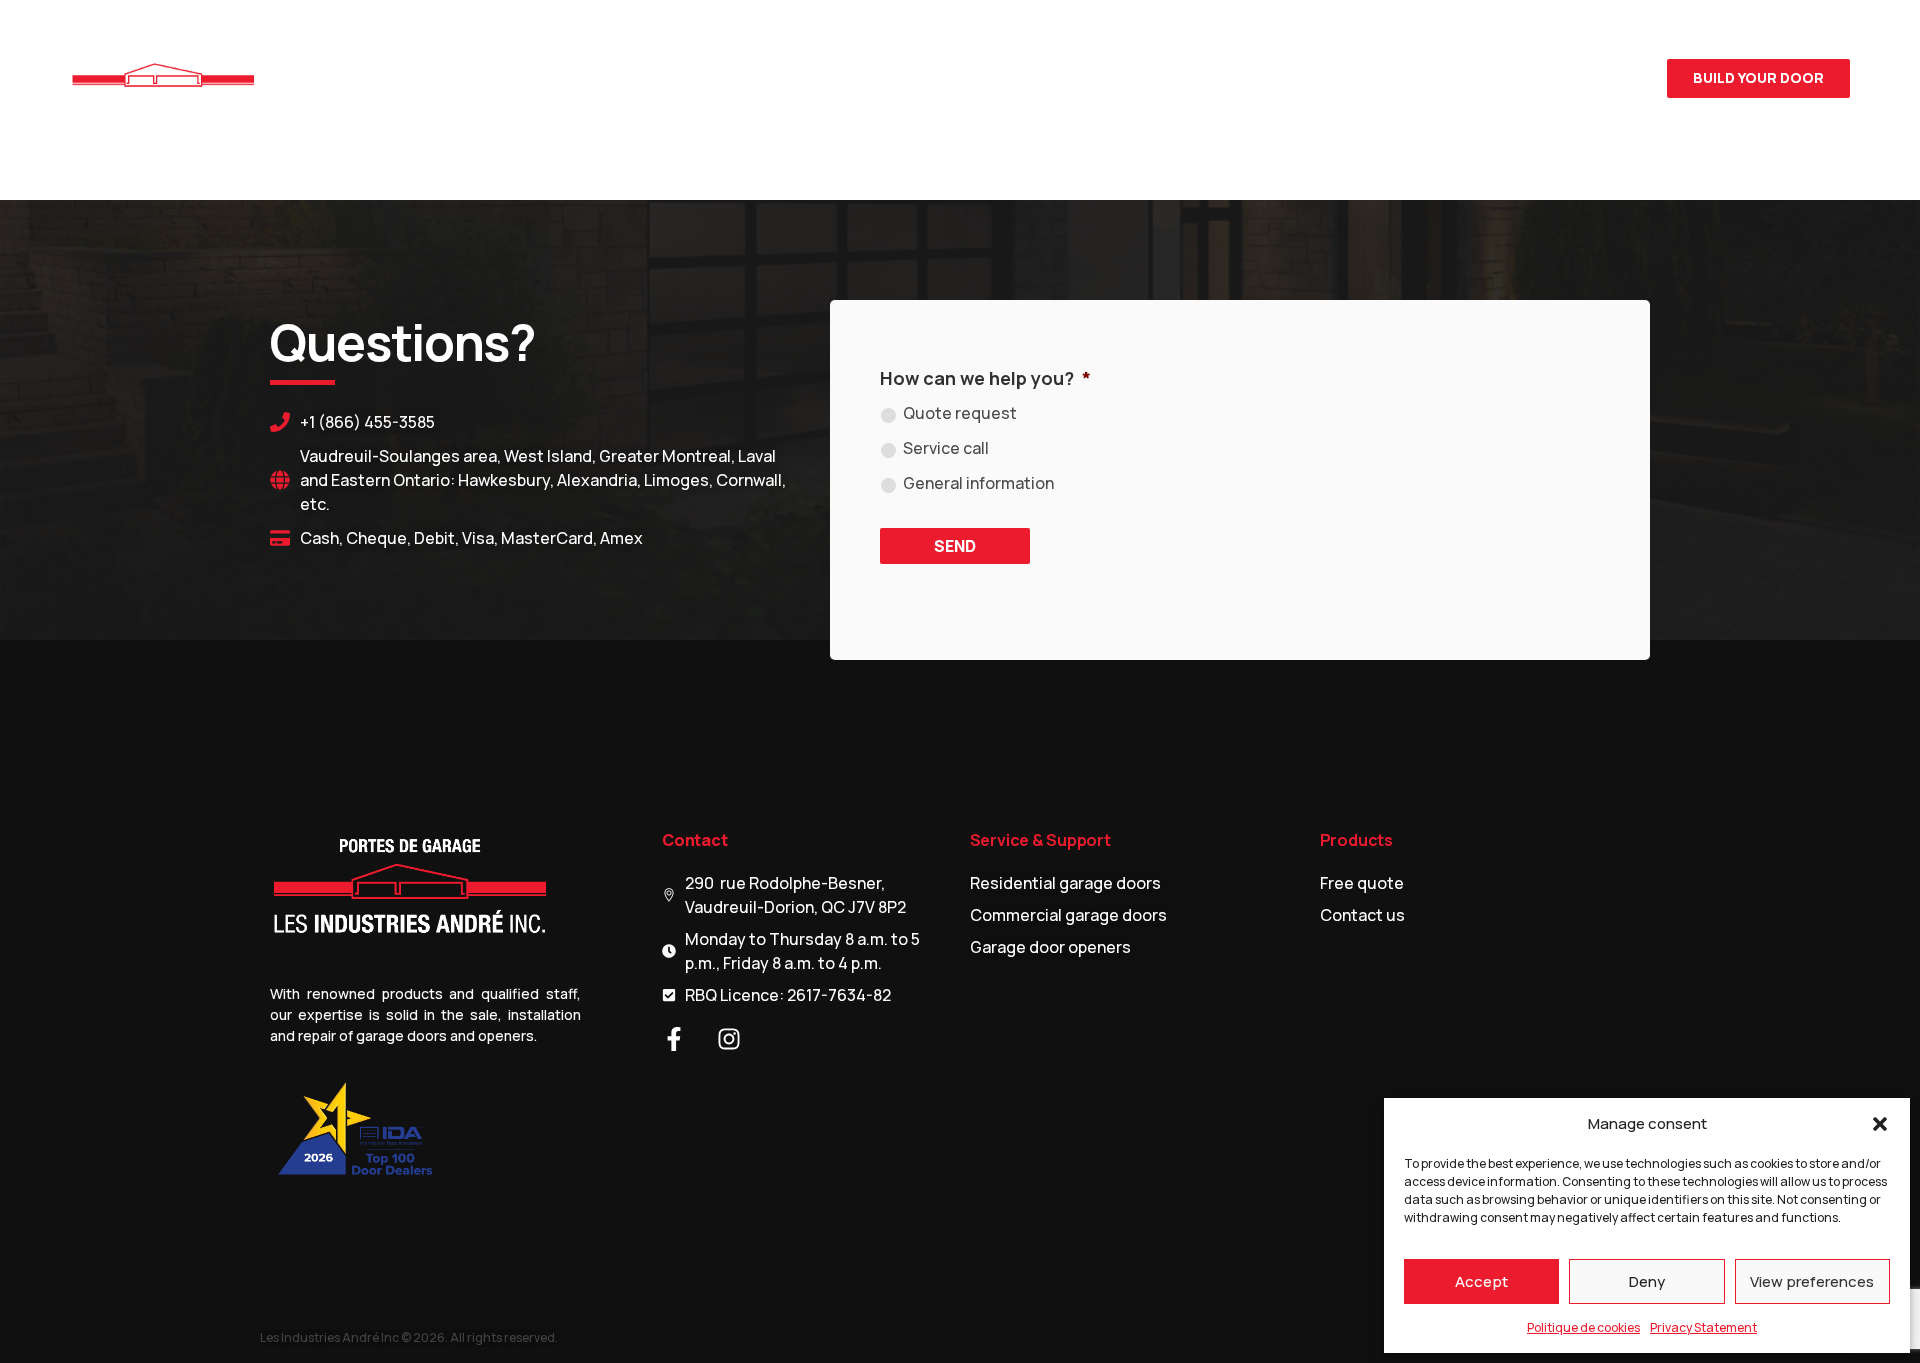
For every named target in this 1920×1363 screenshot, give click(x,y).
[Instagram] (1623, 77)
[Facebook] (1585, 77)
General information (978, 483)
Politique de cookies (1583, 1327)
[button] (1880, 1124)
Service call (946, 448)
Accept (1481, 1281)
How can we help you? (985, 378)
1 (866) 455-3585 (1458, 78)
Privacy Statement (1703, 1327)
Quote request (960, 413)
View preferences (1812, 1281)
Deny (1647, 1281)
